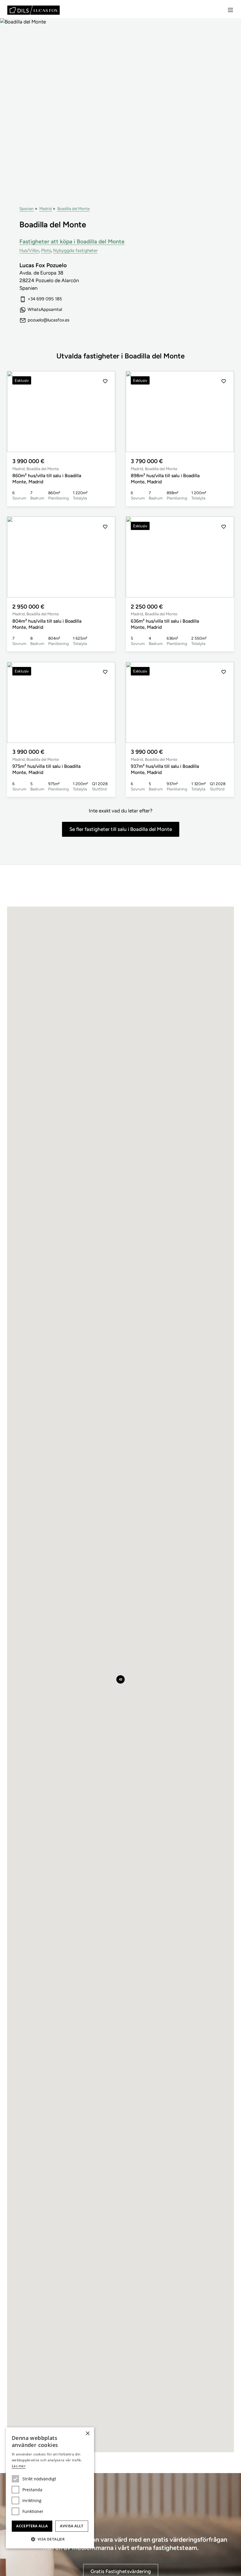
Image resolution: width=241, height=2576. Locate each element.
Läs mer (19, 2466)
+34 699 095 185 (45, 299)
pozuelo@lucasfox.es (48, 320)
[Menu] (230, 10)
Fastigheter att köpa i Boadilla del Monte (72, 242)
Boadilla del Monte (73, 209)
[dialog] (50, 2488)
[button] (105, 411)
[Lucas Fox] (34, 10)
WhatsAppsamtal (45, 309)
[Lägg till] (105, 381)
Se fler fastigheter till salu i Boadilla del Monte (121, 829)
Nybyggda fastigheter (75, 250)
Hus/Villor (29, 250)
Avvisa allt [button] (72, 2526)
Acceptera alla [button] (32, 2526)
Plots (46, 250)
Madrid (46, 209)
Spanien (27, 209)
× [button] (87, 2434)
